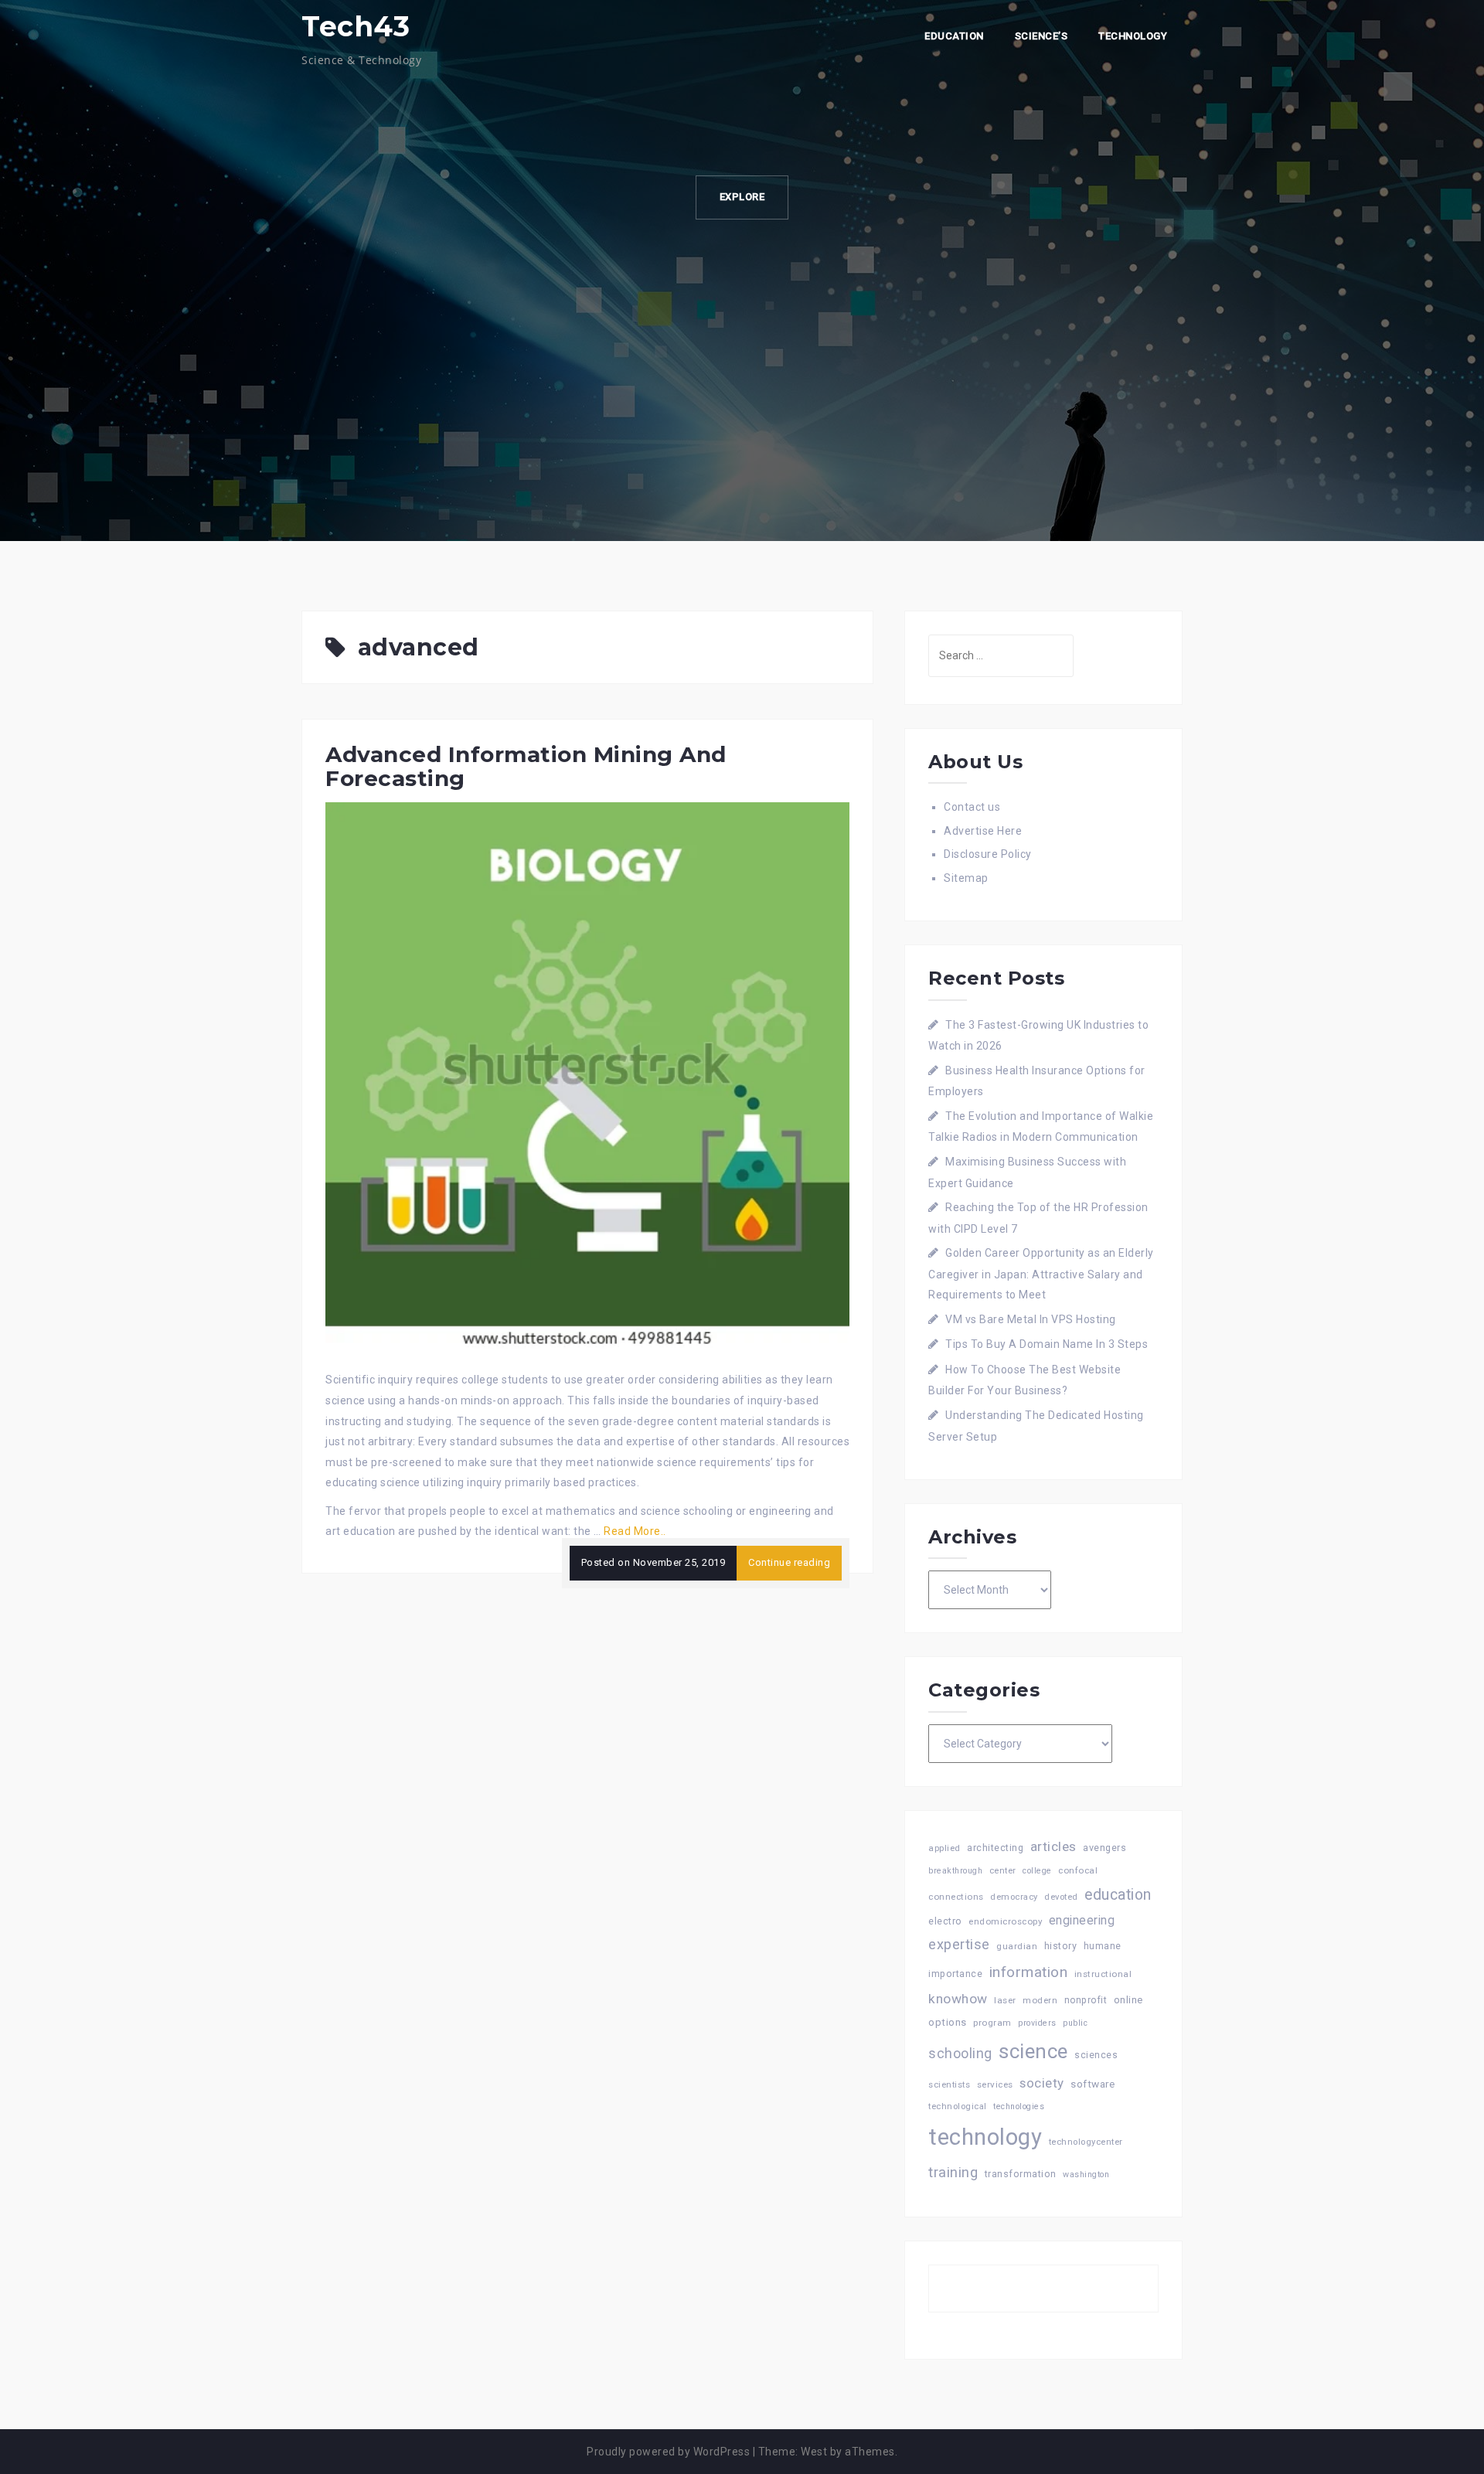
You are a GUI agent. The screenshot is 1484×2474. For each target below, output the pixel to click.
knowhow (958, 1999)
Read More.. (635, 1531)
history (1061, 1946)
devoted (1061, 1897)
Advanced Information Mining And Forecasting (526, 766)
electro (945, 1921)
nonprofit (1086, 2000)
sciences (1096, 2055)
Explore (742, 197)
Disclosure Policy (988, 854)
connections (956, 1897)
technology (985, 2137)
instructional (1103, 1974)
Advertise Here (983, 831)
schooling (960, 2054)
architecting (995, 1848)
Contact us (972, 807)
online (1128, 2000)
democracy (1014, 1897)
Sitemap (966, 878)
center (1003, 1871)
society (1042, 2083)
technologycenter (1086, 2142)
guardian (1017, 1946)
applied (945, 1848)
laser (1005, 2000)
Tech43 (356, 26)
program (992, 2023)
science (1033, 2051)
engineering (1082, 1920)
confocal (1078, 1870)
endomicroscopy (1005, 1921)
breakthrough (955, 1871)
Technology (1133, 36)
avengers (1104, 1848)
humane (1103, 1946)
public (1075, 2023)
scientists (949, 2085)
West (814, 2452)
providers (1037, 2023)
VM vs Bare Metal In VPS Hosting (1031, 1319)
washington (1086, 2175)
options (948, 2022)
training (953, 2172)
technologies (1019, 2106)
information (1029, 1972)
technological (958, 2106)
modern (1040, 2000)
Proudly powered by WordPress (668, 2452)
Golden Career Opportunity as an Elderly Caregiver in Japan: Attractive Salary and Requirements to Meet (1041, 1274)
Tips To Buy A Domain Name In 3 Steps (1047, 1344)
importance (955, 1974)
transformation (1021, 2174)
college (1037, 1871)
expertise (959, 1944)
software (1093, 2084)
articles (1053, 1846)
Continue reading (789, 1562)
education (1118, 1895)
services (995, 2084)
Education (954, 36)
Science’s (1042, 36)
